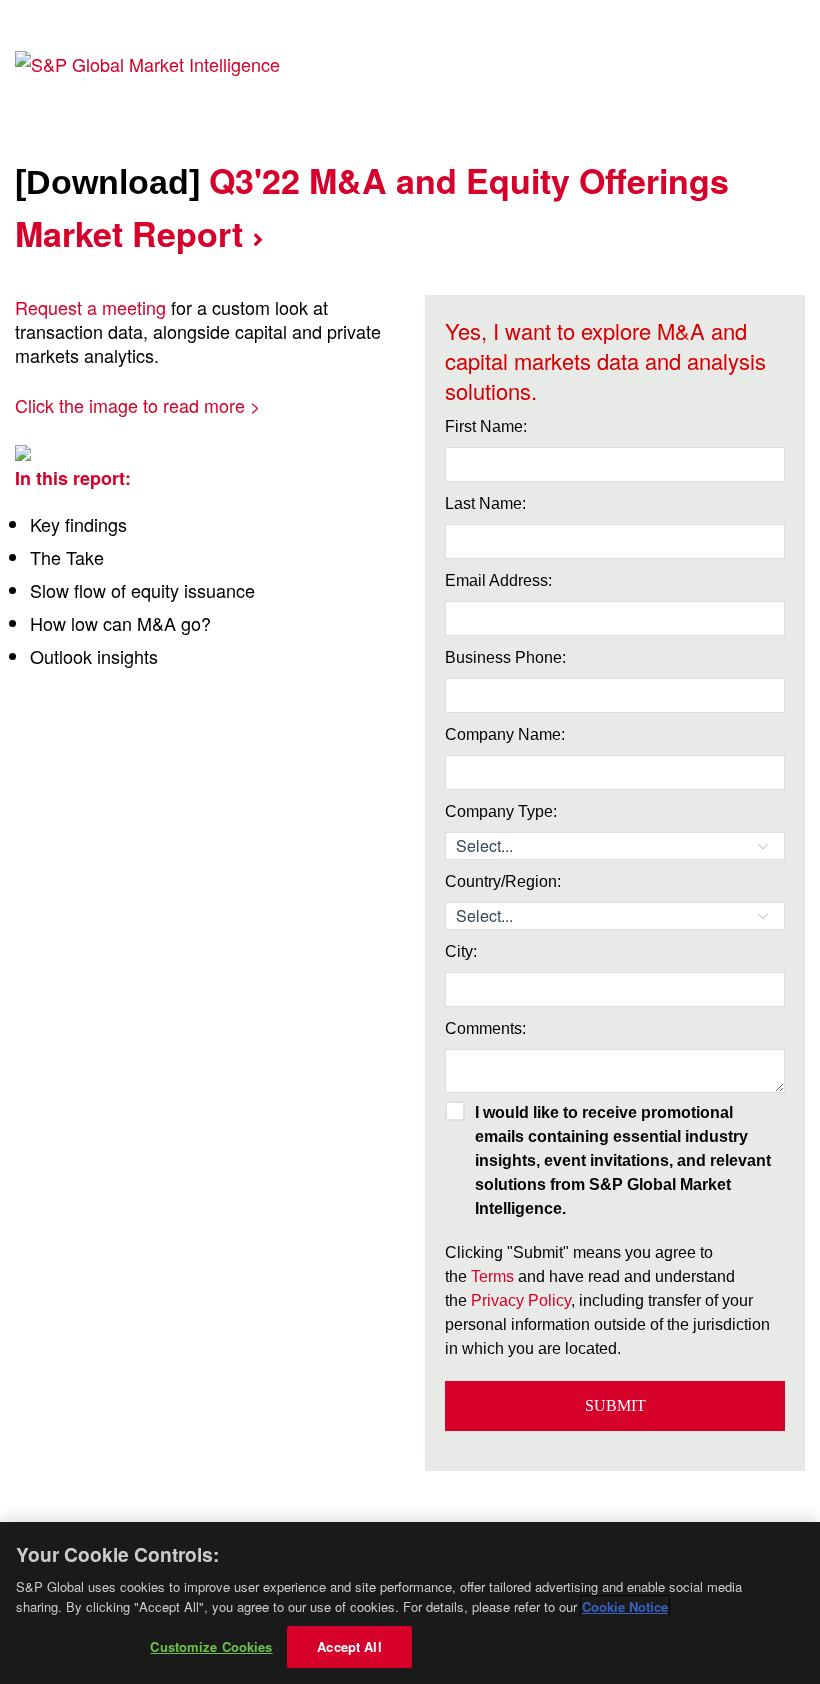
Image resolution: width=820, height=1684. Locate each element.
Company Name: (505, 734)
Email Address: (498, 580)
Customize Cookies (211, 1646)
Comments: (485, 1028)
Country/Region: (503, 881)
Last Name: (485, 503)
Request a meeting (90, 307)
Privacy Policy (521, 1300)
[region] (410, 1603)
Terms (492, 1276)
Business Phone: (505, 657)
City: (461, 951)
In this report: (73, 478)
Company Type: (501, 811)
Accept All (349, 1646)
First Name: (486, 426)
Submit (615, 1405)
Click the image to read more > (138, 405)
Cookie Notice (625, 1606)
